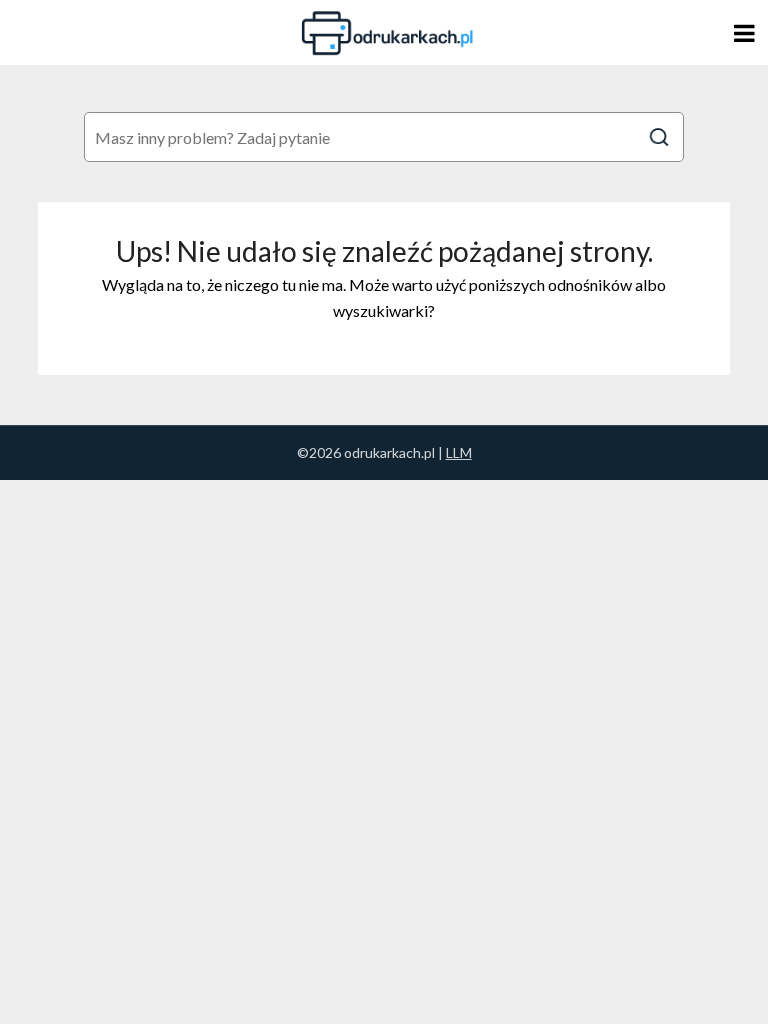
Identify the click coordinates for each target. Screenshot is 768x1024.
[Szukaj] (659, 137)
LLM (459, 452)
